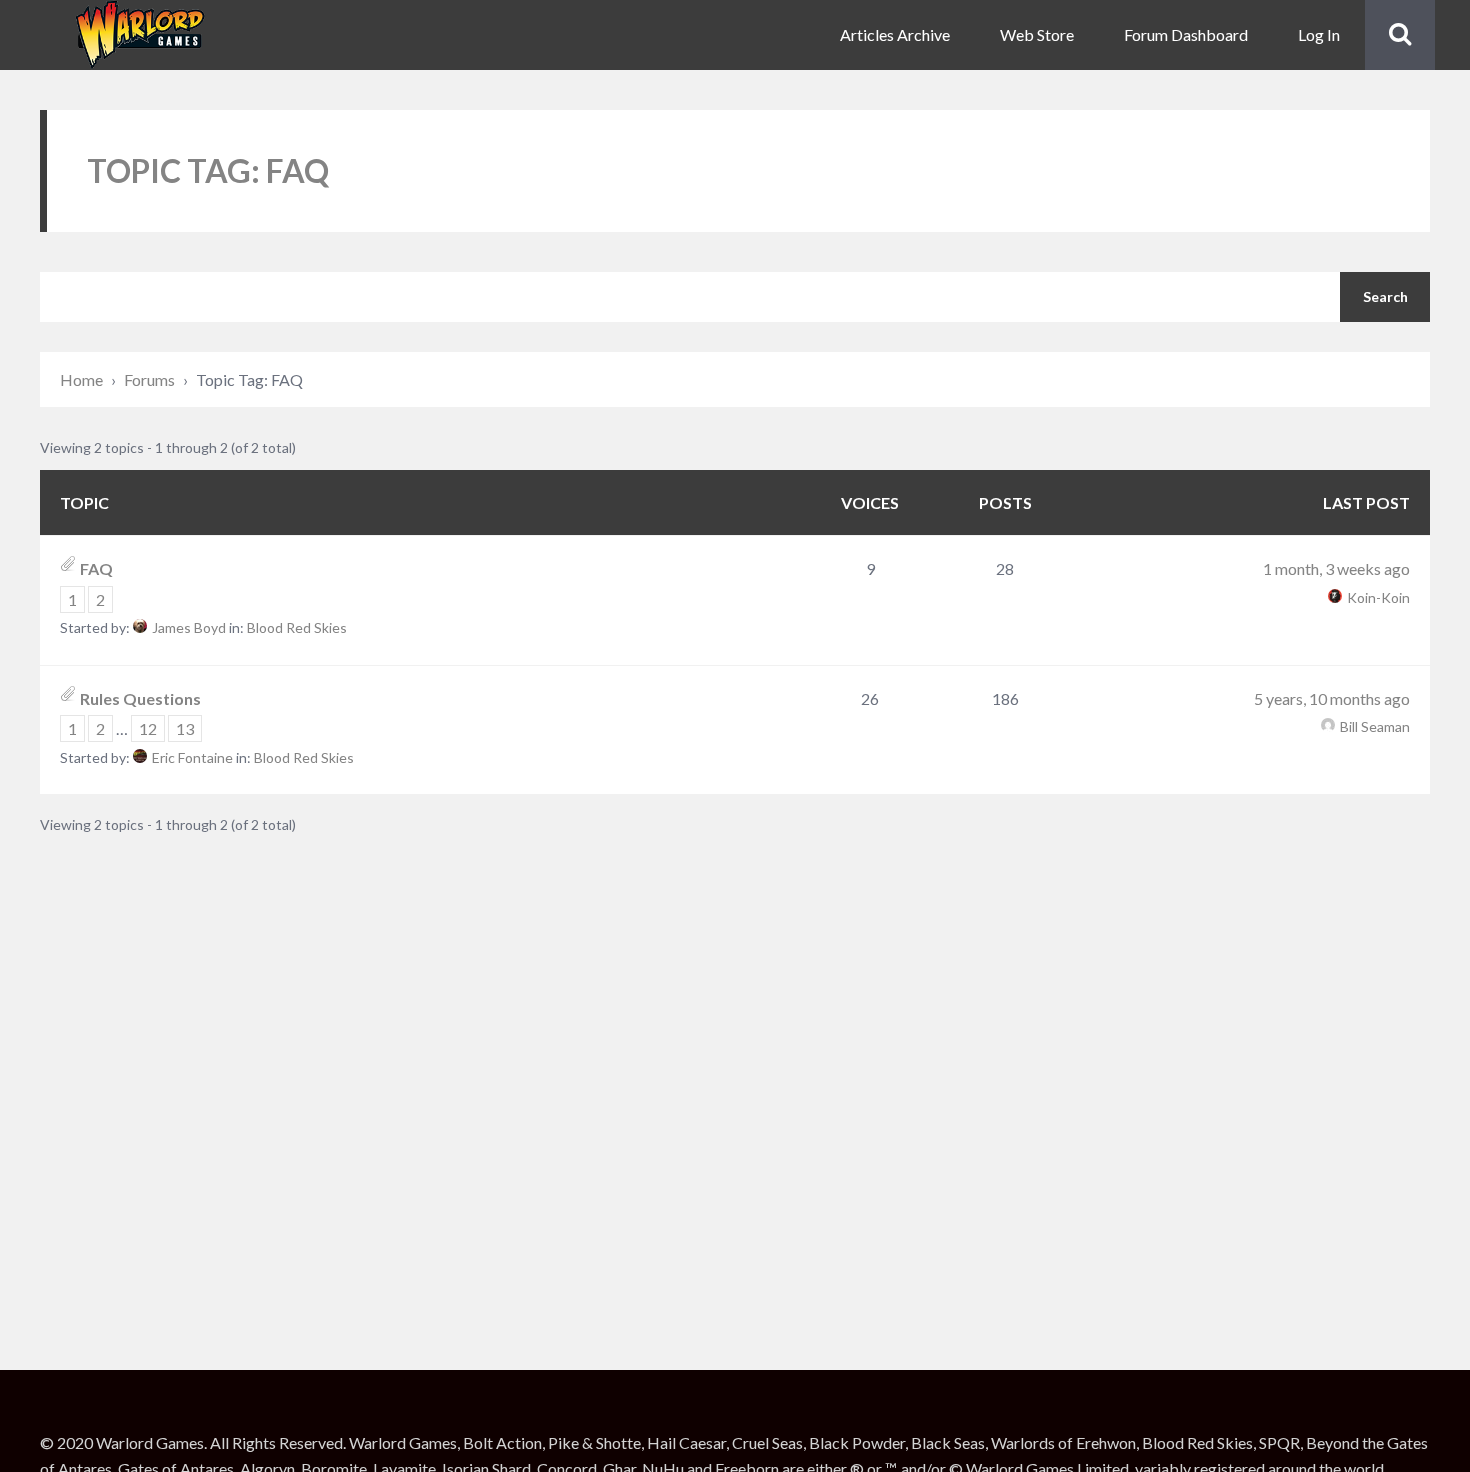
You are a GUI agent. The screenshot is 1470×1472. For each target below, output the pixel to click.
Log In (1319, 34)
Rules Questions (140, 698)
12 (148, 728)
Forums (149, 379)
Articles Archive (895, 34)
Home (81, 379)
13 (185, 728)
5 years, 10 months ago (1332, 698)
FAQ (96, 568)
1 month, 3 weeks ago (1336, 568)
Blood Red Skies (297, 627)
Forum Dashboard (1186, 34)
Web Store (1037, 34)
